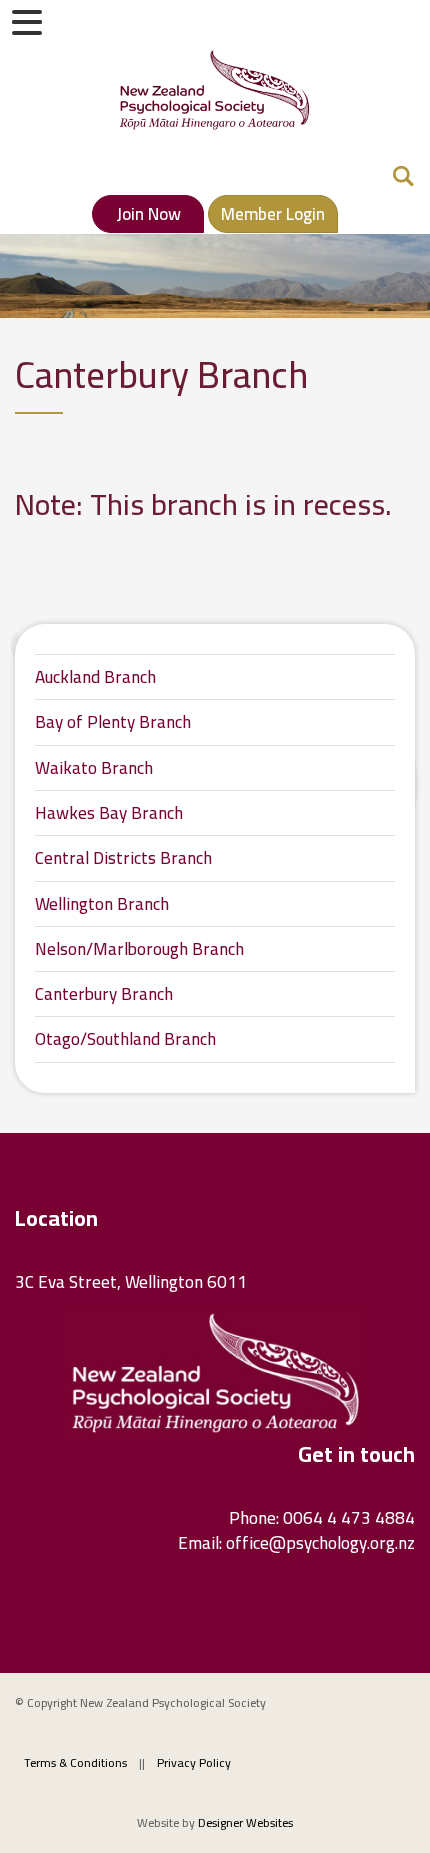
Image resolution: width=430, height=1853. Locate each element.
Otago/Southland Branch (125, 1039)
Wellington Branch (102, 904)
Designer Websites (245, 1822)
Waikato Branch (94, 768)
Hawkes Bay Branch (109, 813)
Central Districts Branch (123, 858)
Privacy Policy (194, 1762)
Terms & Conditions (75, 1762)
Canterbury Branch (104, 994)
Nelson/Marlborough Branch (139, 949)
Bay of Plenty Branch (113, 722)
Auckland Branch (95, 677)
